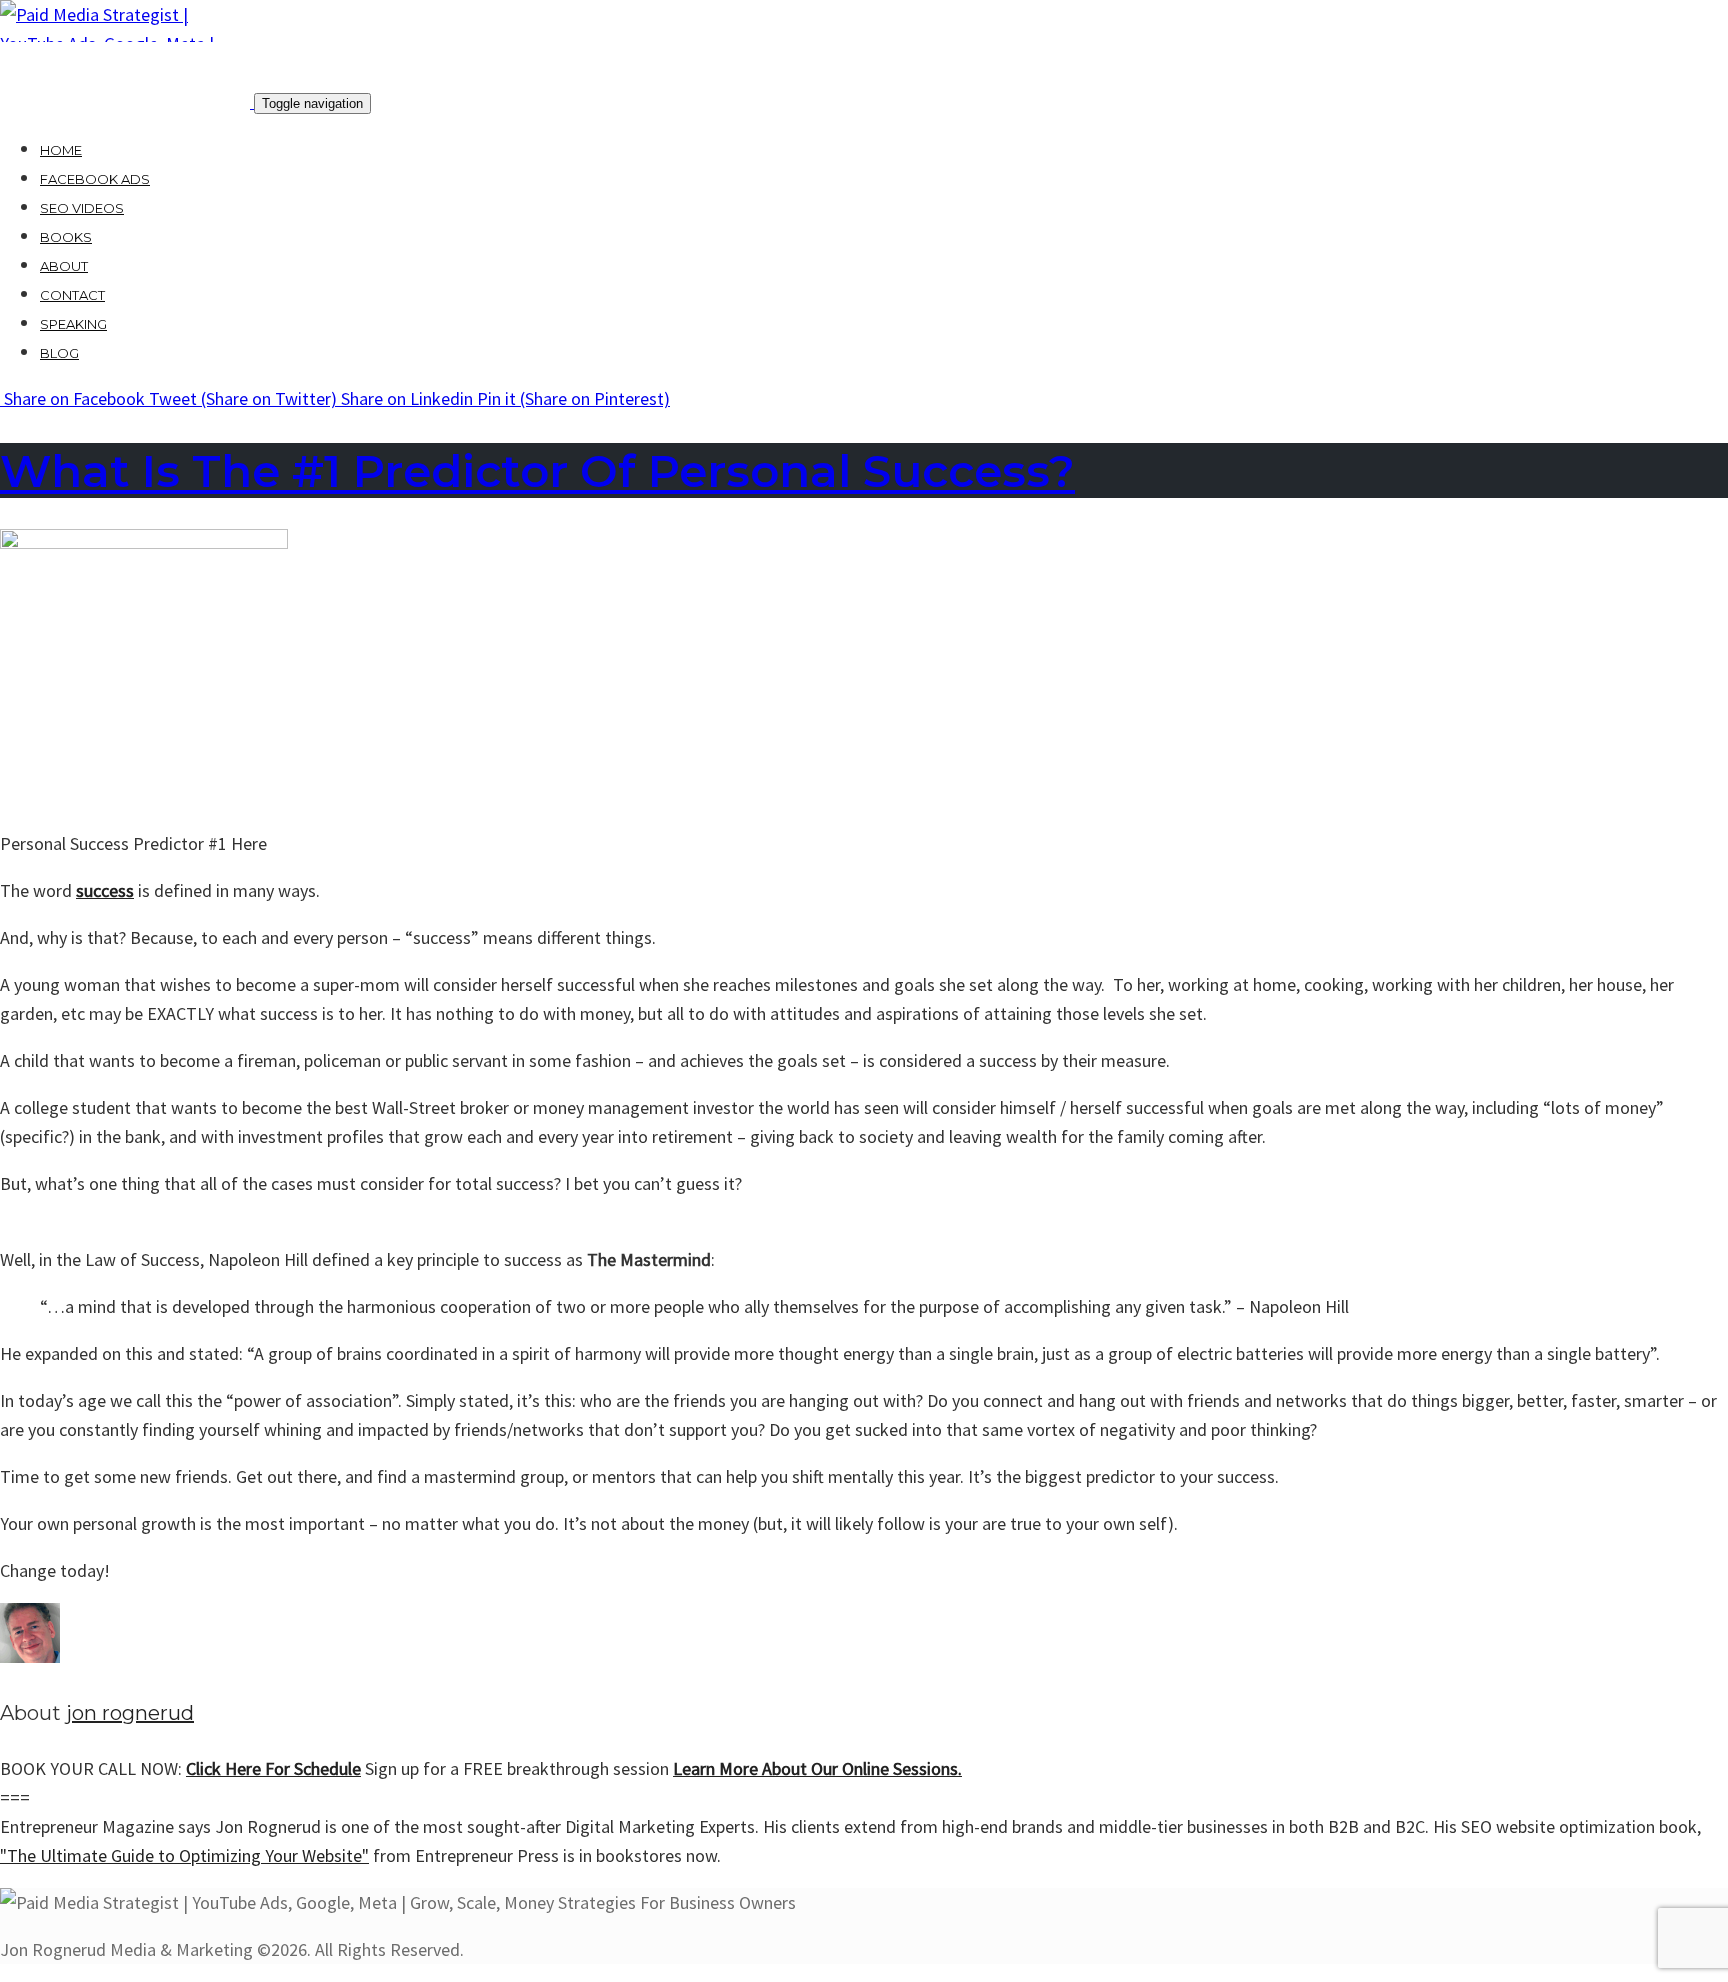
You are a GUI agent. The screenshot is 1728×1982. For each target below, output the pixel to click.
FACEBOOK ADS (95, 179)
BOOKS (66, 237)
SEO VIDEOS (82, 208)
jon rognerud (130, 1713)
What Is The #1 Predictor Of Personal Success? (537, 470)
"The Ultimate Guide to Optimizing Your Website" (184, 1855)
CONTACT (72, 295)
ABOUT (64, 266)
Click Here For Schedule (273, 1768)
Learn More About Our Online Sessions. (817, 1768)
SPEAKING (73, 324)
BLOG (59, 353)
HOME (61, 150)
